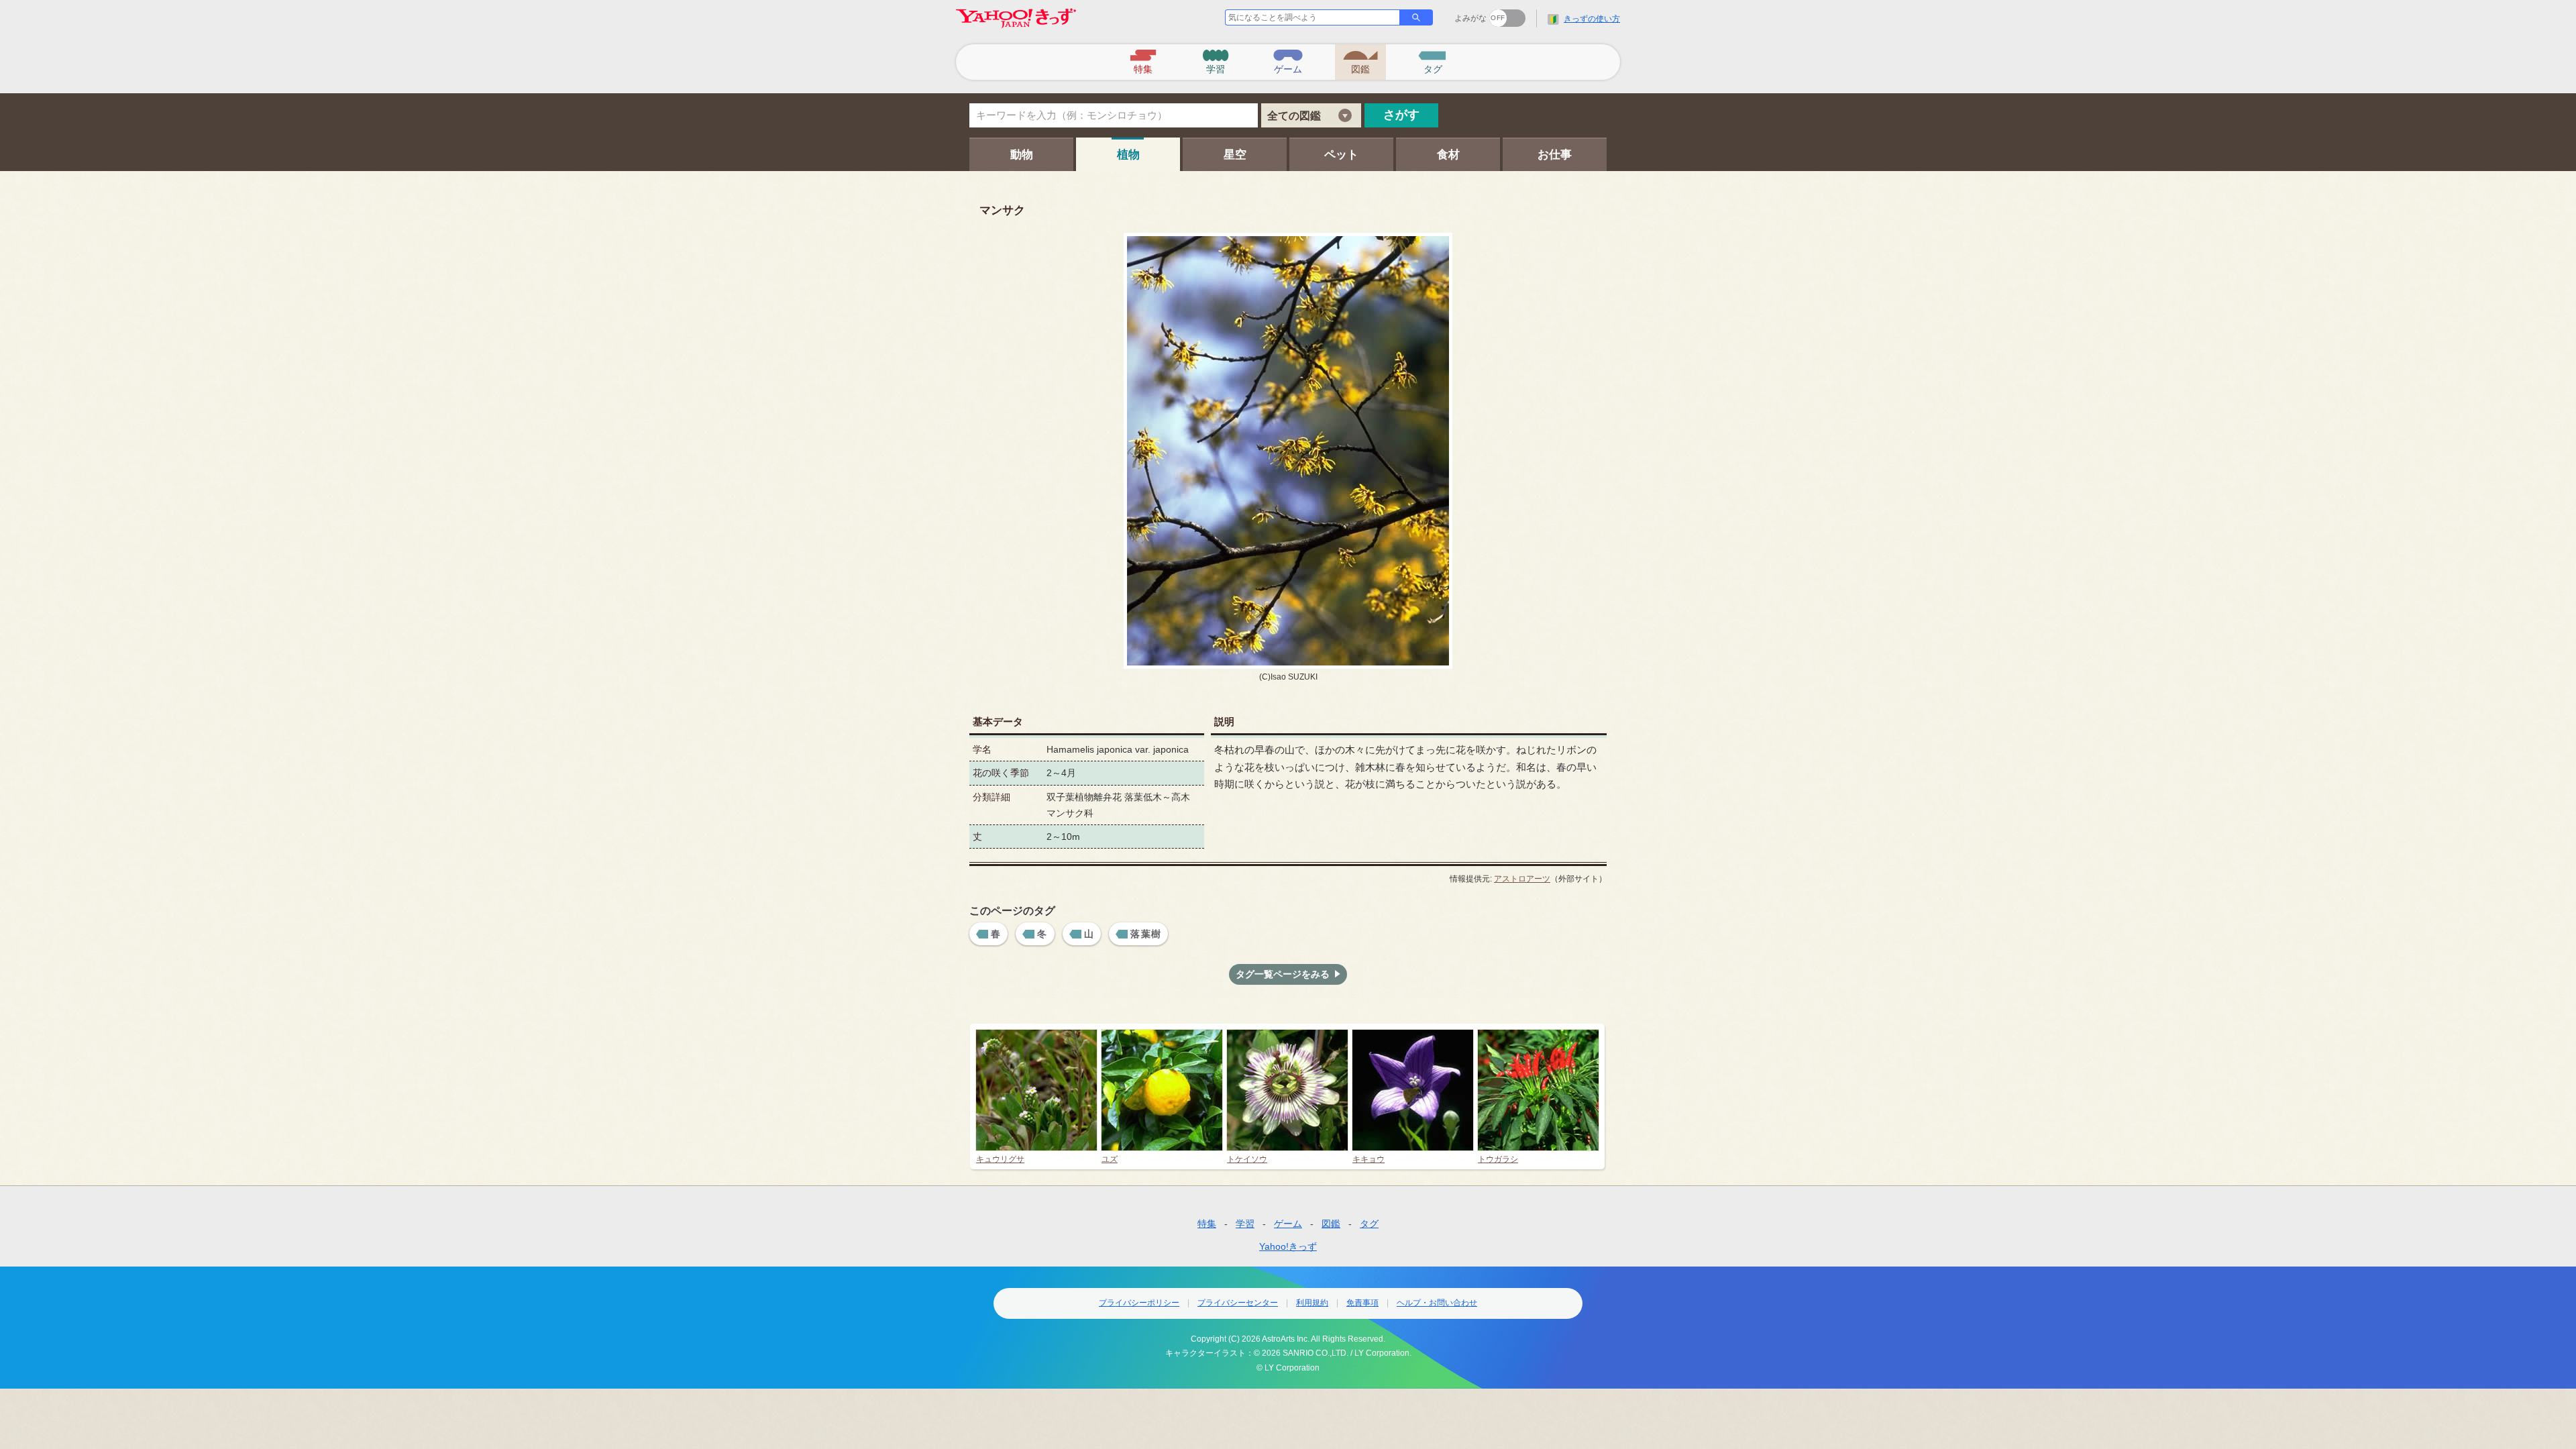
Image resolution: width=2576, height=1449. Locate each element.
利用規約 (1312, 1303)
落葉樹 (1146, 934)
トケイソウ (1247, 1159)
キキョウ (1368, 1159)
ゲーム (1288, 1224)
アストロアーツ (1522, 879)
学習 (1245, 1224)
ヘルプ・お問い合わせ (1437, 1303)
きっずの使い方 (1592, 19)
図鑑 (1331, 1224)
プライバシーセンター (1238, 1303)
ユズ (1110, 1159)
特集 (1207, 1224)
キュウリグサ (1000, 1159)
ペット (1341, 155)
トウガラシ (1498, 1159)
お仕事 (1555, 155)
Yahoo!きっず (1288, 1246)
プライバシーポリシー (1139, 1303)
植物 (1128, 155)
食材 (1448, 155)
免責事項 (1362, 1303)
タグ (1369, 1224)
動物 (1022, 155)
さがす (1401, 115)
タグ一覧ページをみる (1283, 974)
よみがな (1470, 18)
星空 (1235, 155)
